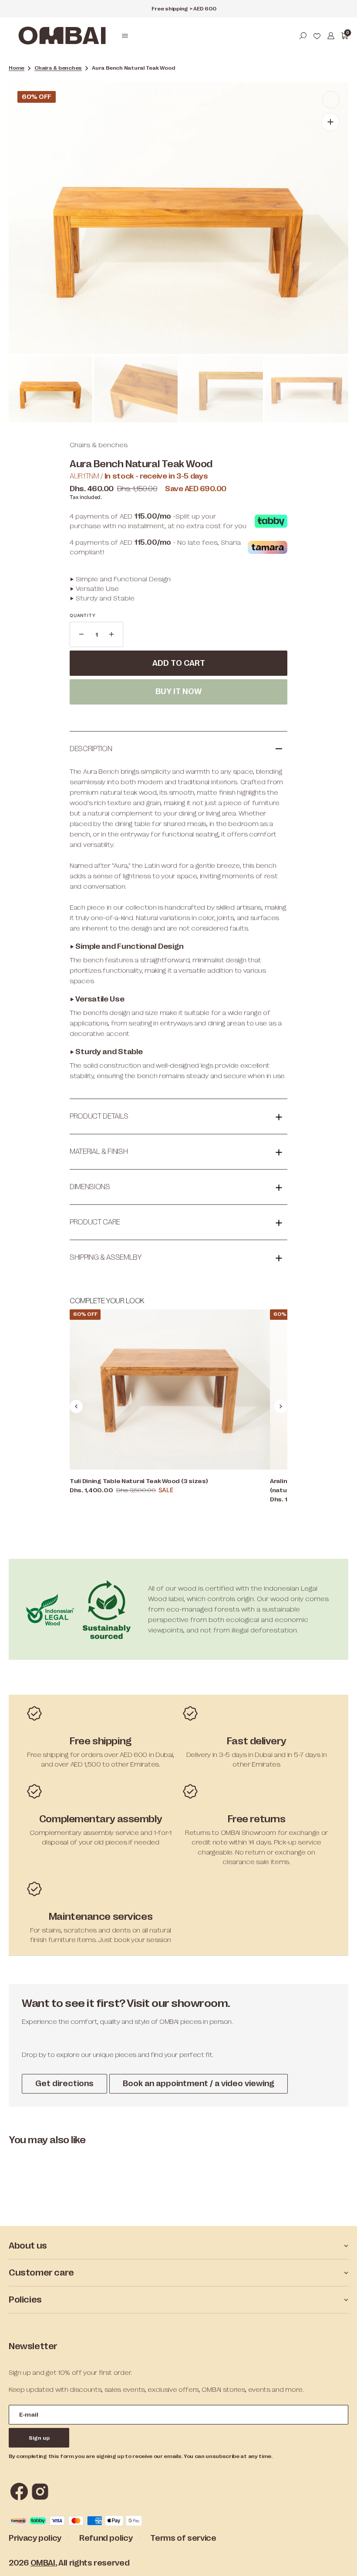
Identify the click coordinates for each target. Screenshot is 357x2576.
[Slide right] (281, 1406)
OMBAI (43, 2563)
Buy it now (178, 691)
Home (17, 68)
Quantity (83, 615)
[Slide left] (76, 1406)
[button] (125, 36)
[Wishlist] (317, 36)
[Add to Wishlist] (331, 100)
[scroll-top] (338, 2557)
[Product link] (170, 1389)
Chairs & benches (58, 68)
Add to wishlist (178, 715)
